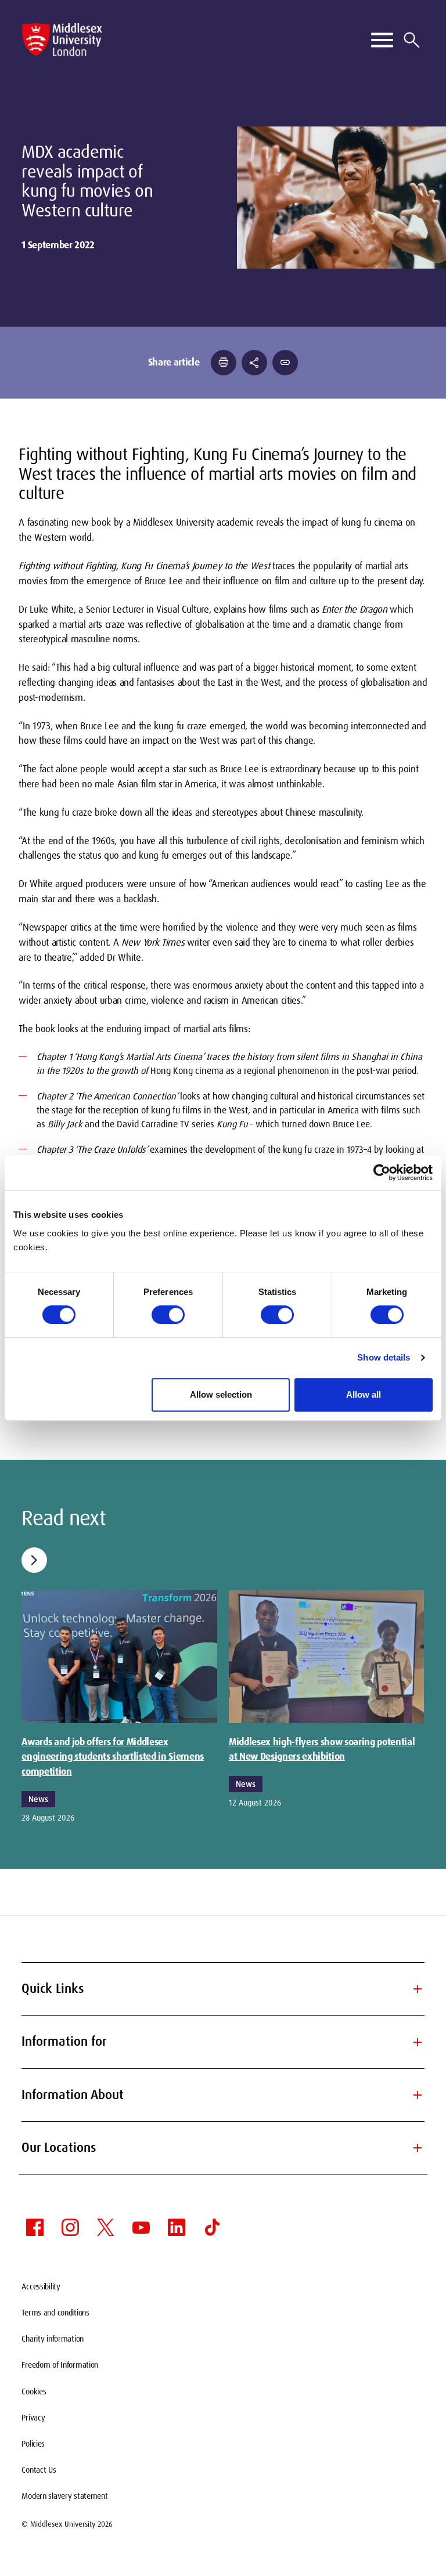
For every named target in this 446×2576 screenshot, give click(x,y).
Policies (33, 2444)
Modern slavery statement (64, 2496)
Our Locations (223, 2148)
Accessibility (41, 2286)
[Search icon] (412, 40)
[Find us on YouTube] (141, 2227)
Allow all (364, 1394)
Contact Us (39, 2470)
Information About (223, 2095)
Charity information (53, 2339)
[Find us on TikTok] (212, 2227)
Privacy (33, 2418)
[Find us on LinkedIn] (177, 2227)
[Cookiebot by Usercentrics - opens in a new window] (382, 1173)
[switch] (168, 1315)
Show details (384, 1357)
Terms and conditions (55, 2313)
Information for (223, 2041)
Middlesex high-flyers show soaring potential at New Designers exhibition (322, 1749)
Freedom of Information (60, 2365)
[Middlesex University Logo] (62, 40)
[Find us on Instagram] (70, 2227)
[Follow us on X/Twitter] (106, 2227)
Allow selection (221, 1394)
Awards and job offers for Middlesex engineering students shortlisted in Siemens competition (113, 1757)
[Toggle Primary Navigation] (382, 40)
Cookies (34, 2392)
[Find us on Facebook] (35, 2227)
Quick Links (223, 1989)
